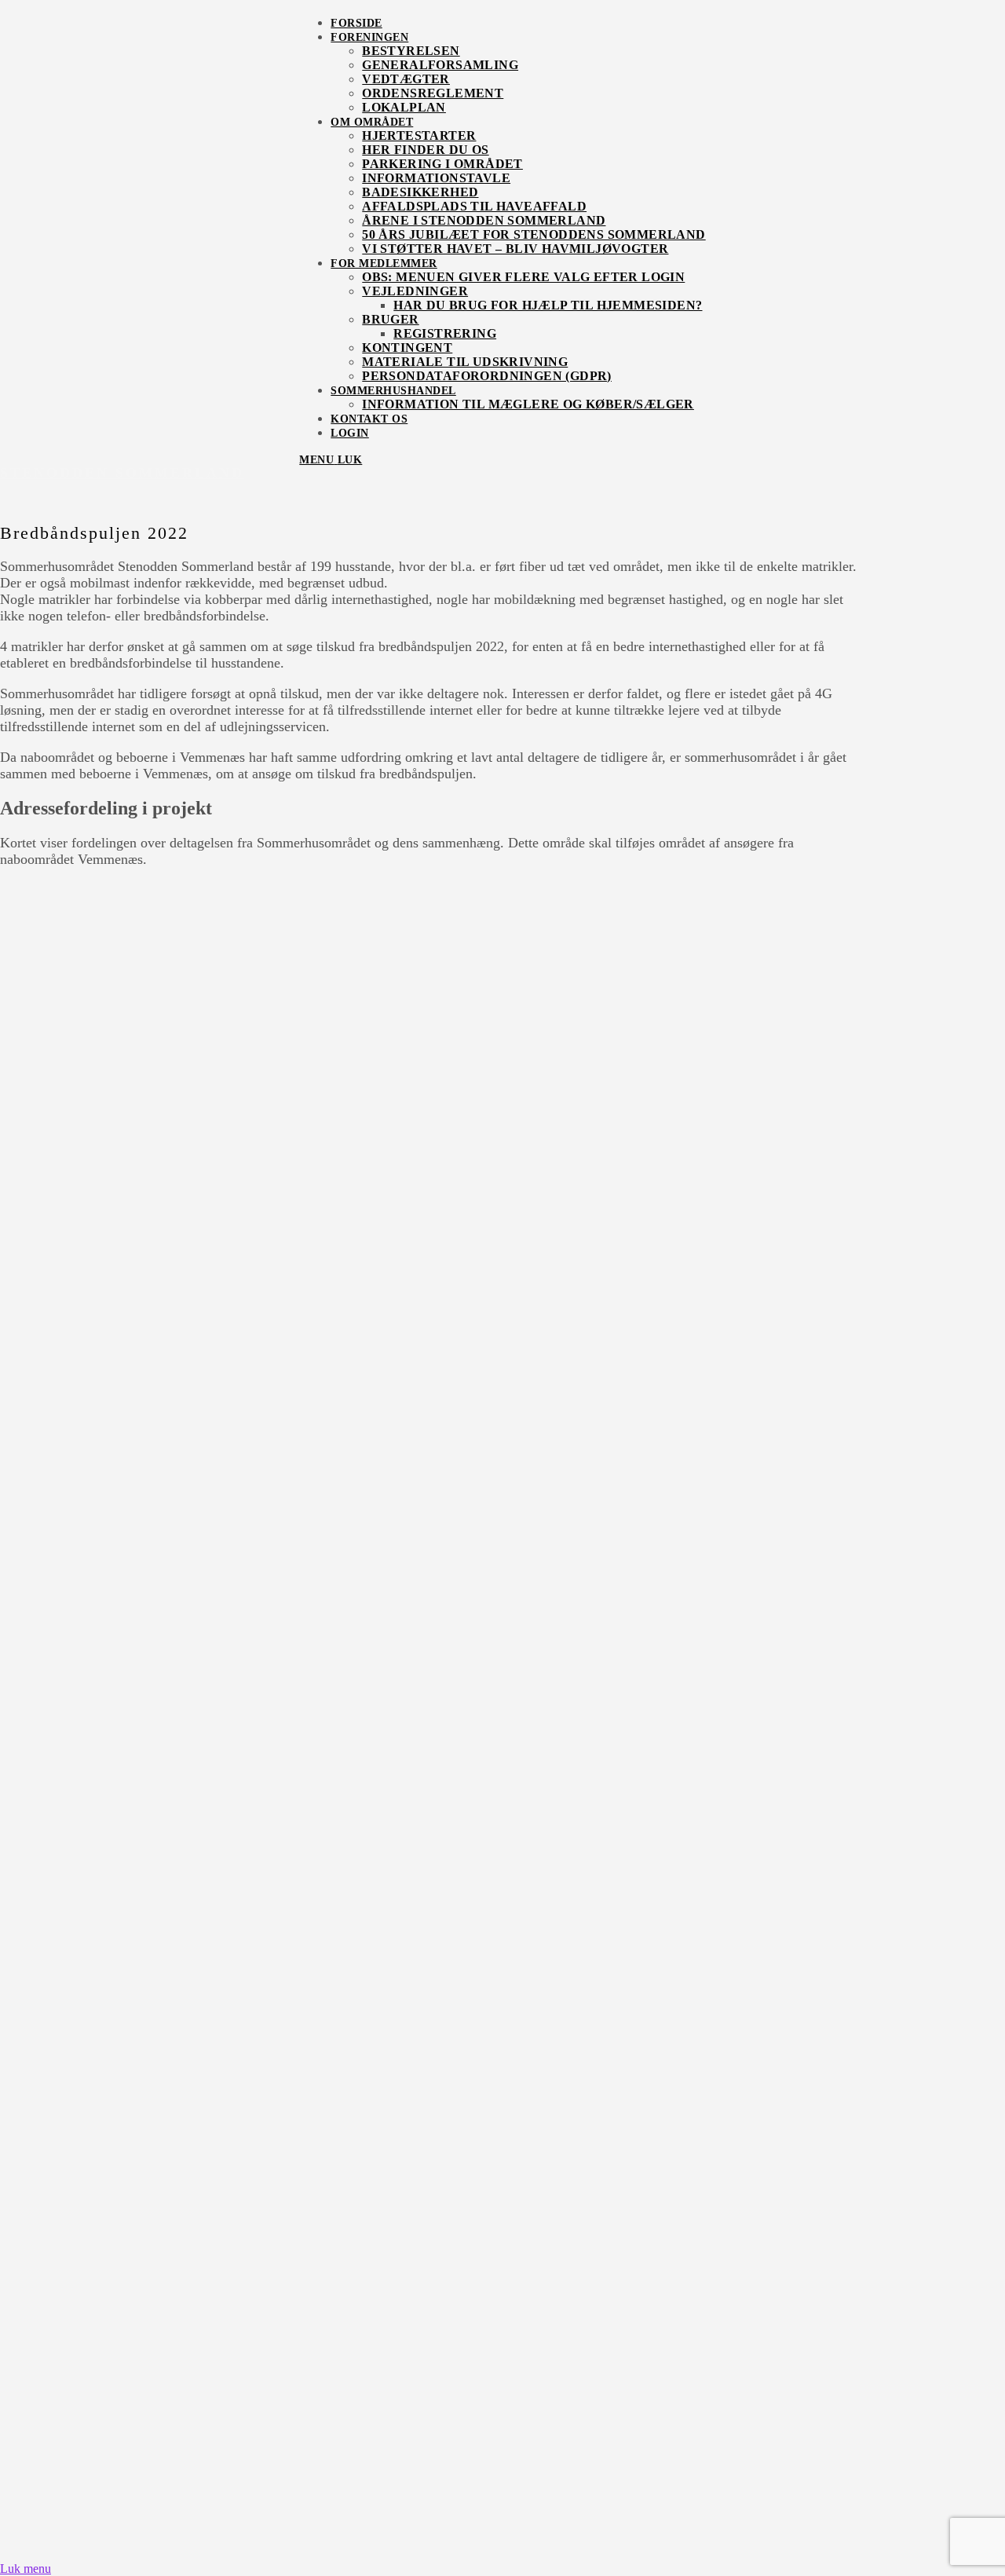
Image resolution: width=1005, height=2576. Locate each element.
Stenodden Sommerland (122, 473)
